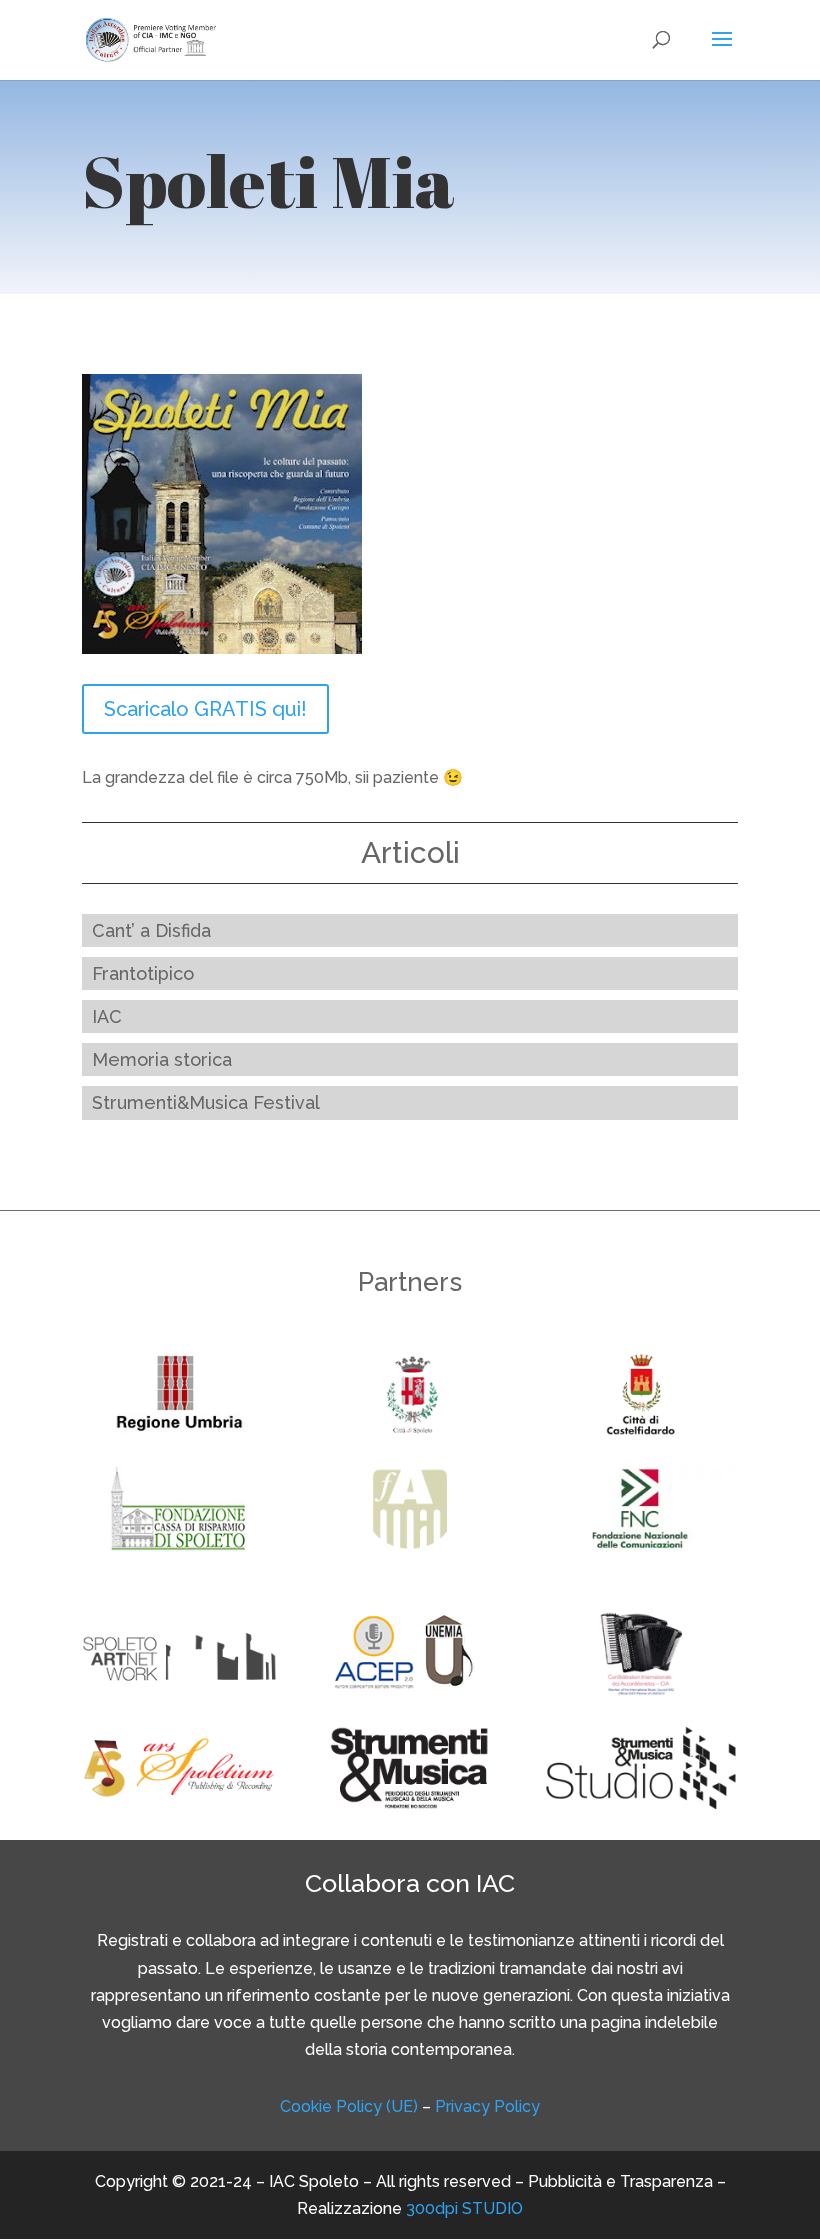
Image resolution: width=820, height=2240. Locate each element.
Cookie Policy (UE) (349, 2106)
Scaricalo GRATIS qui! (205, 709)
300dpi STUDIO (464, 2208)
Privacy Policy (487, 2106)
